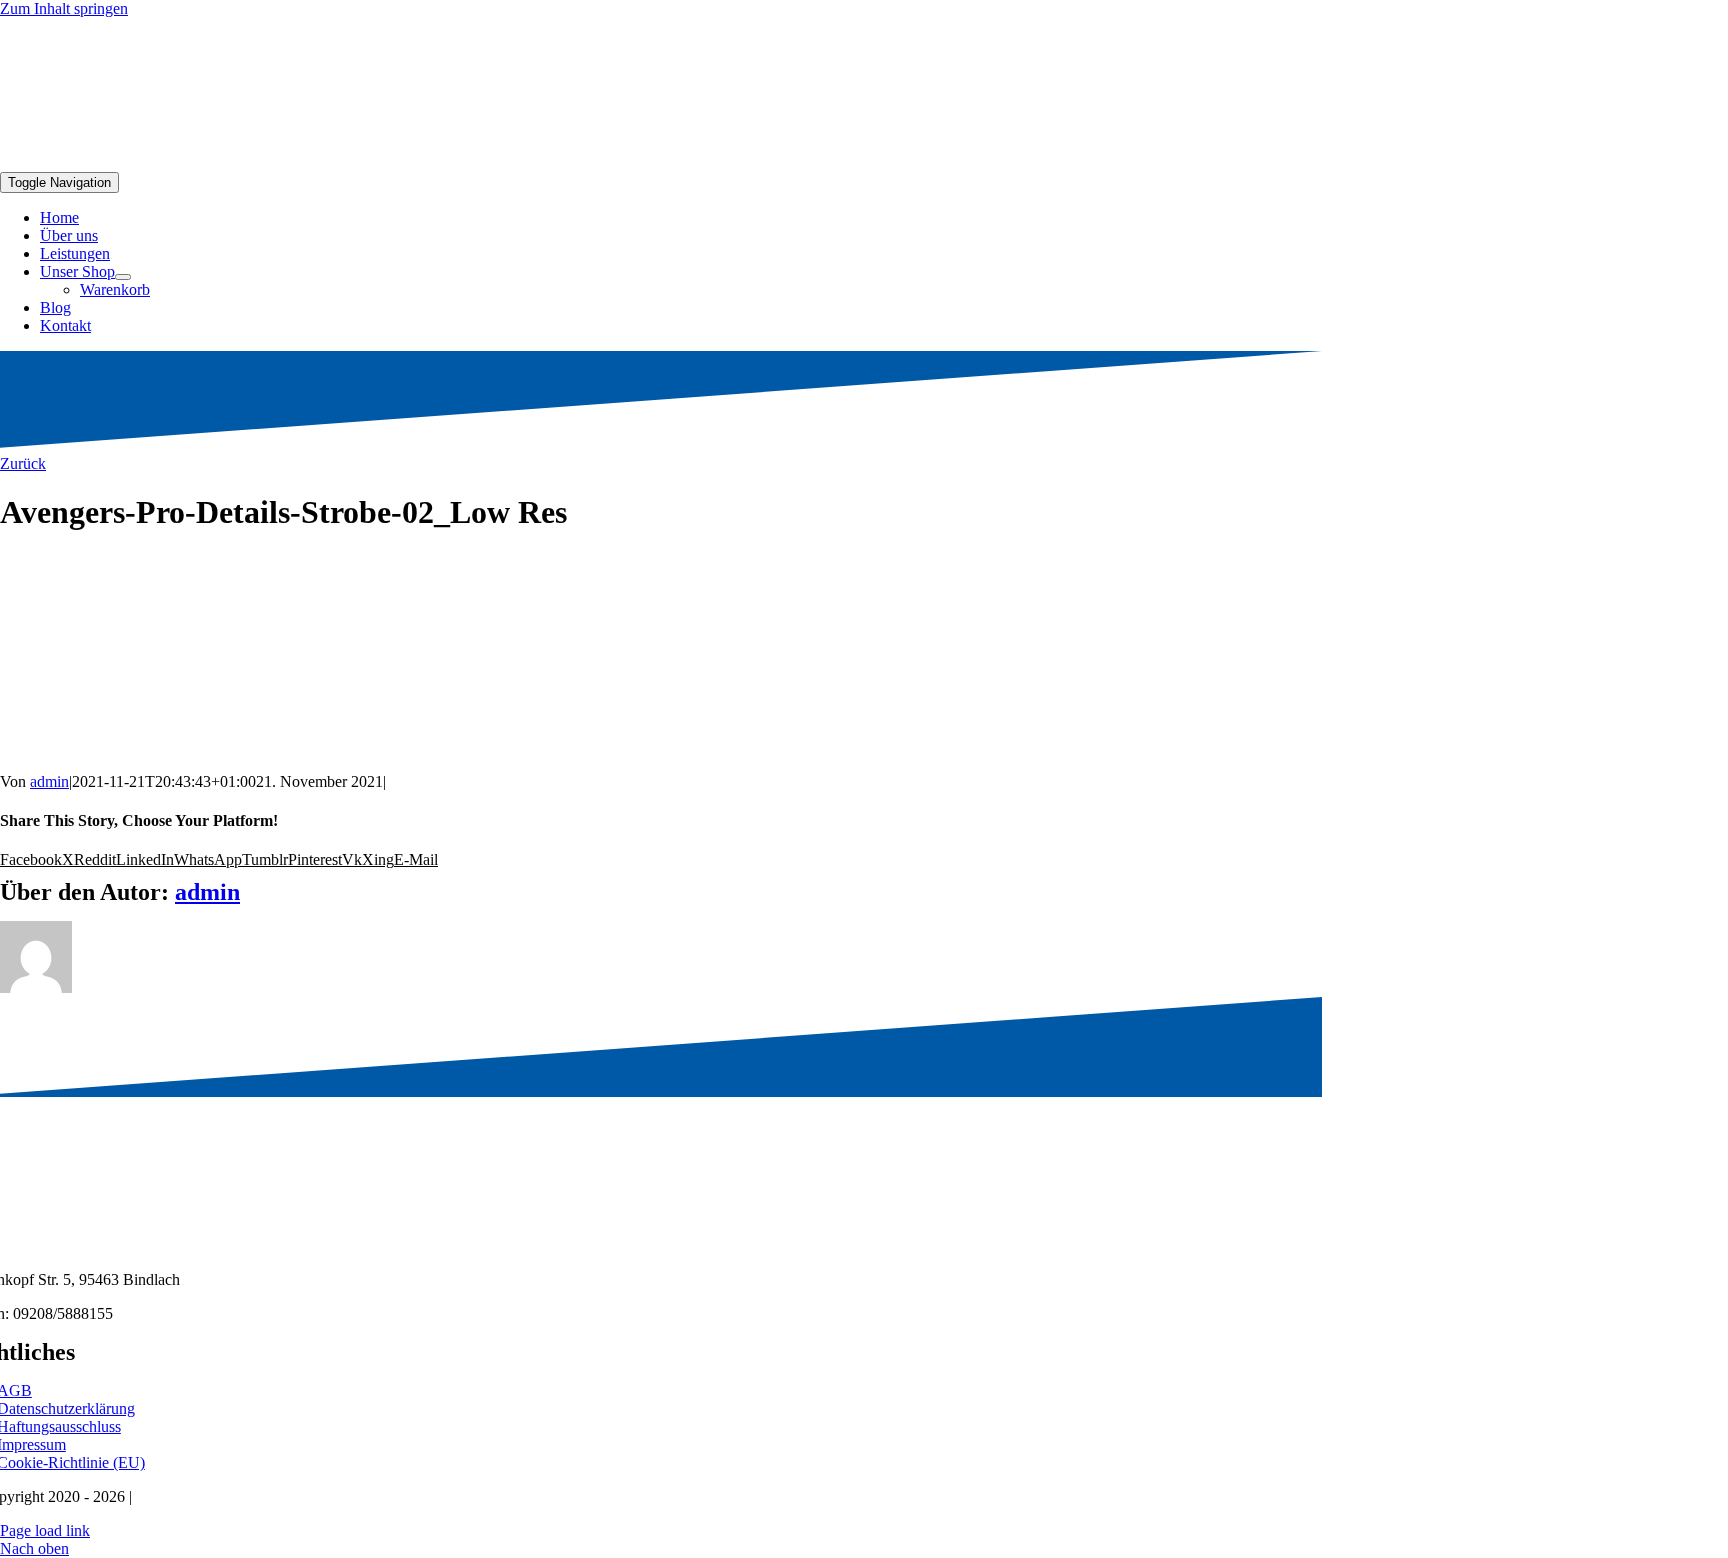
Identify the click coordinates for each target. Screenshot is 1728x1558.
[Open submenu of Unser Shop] (123, 277)
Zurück (23, 463)
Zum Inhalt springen (64, 8)
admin (49, 781)
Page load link (45, 1530)
